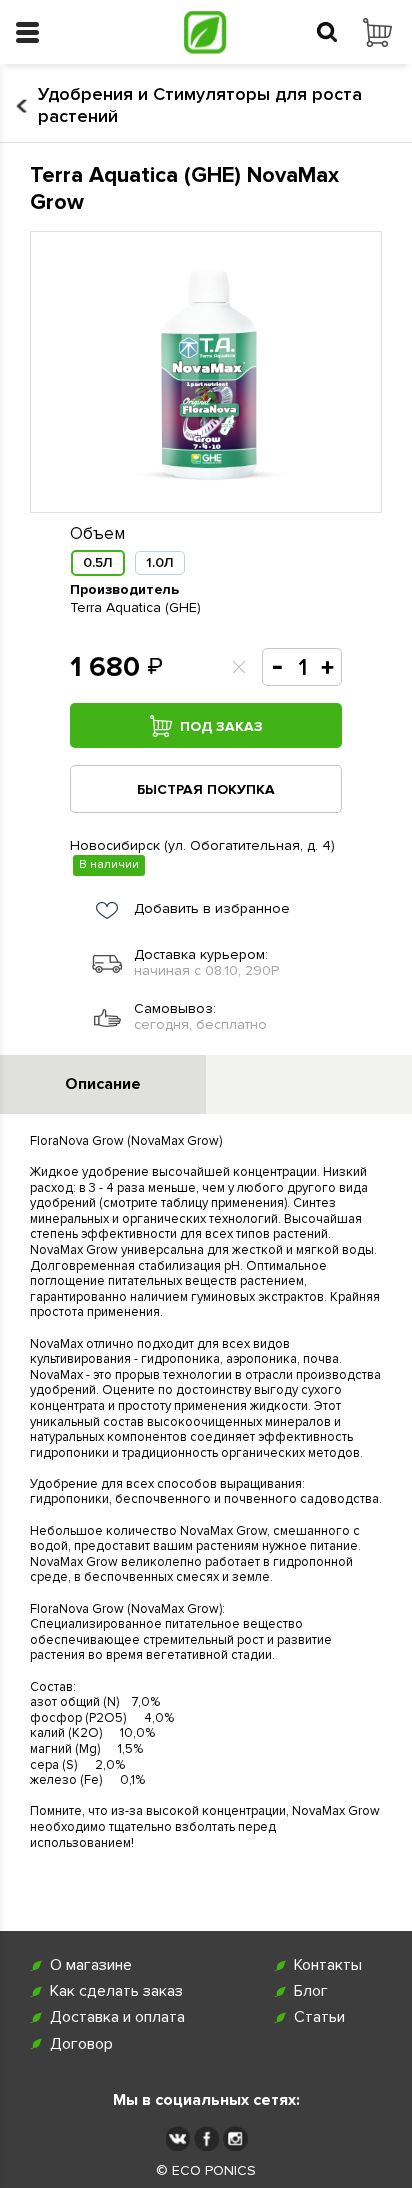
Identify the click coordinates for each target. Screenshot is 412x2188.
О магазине (91, 1965)
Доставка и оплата (117, 2017)
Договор (81, 2044)
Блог (311, 1991)
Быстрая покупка (206, 789)
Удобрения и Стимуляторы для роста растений (200, 105)
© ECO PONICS (206, 2171)
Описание (103, 1084)
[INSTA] (235, 2138)
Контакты (328, 1965)
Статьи (319, 2017)
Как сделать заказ (116, 1991)
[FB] (206, 2138)
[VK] (177, 2138)
